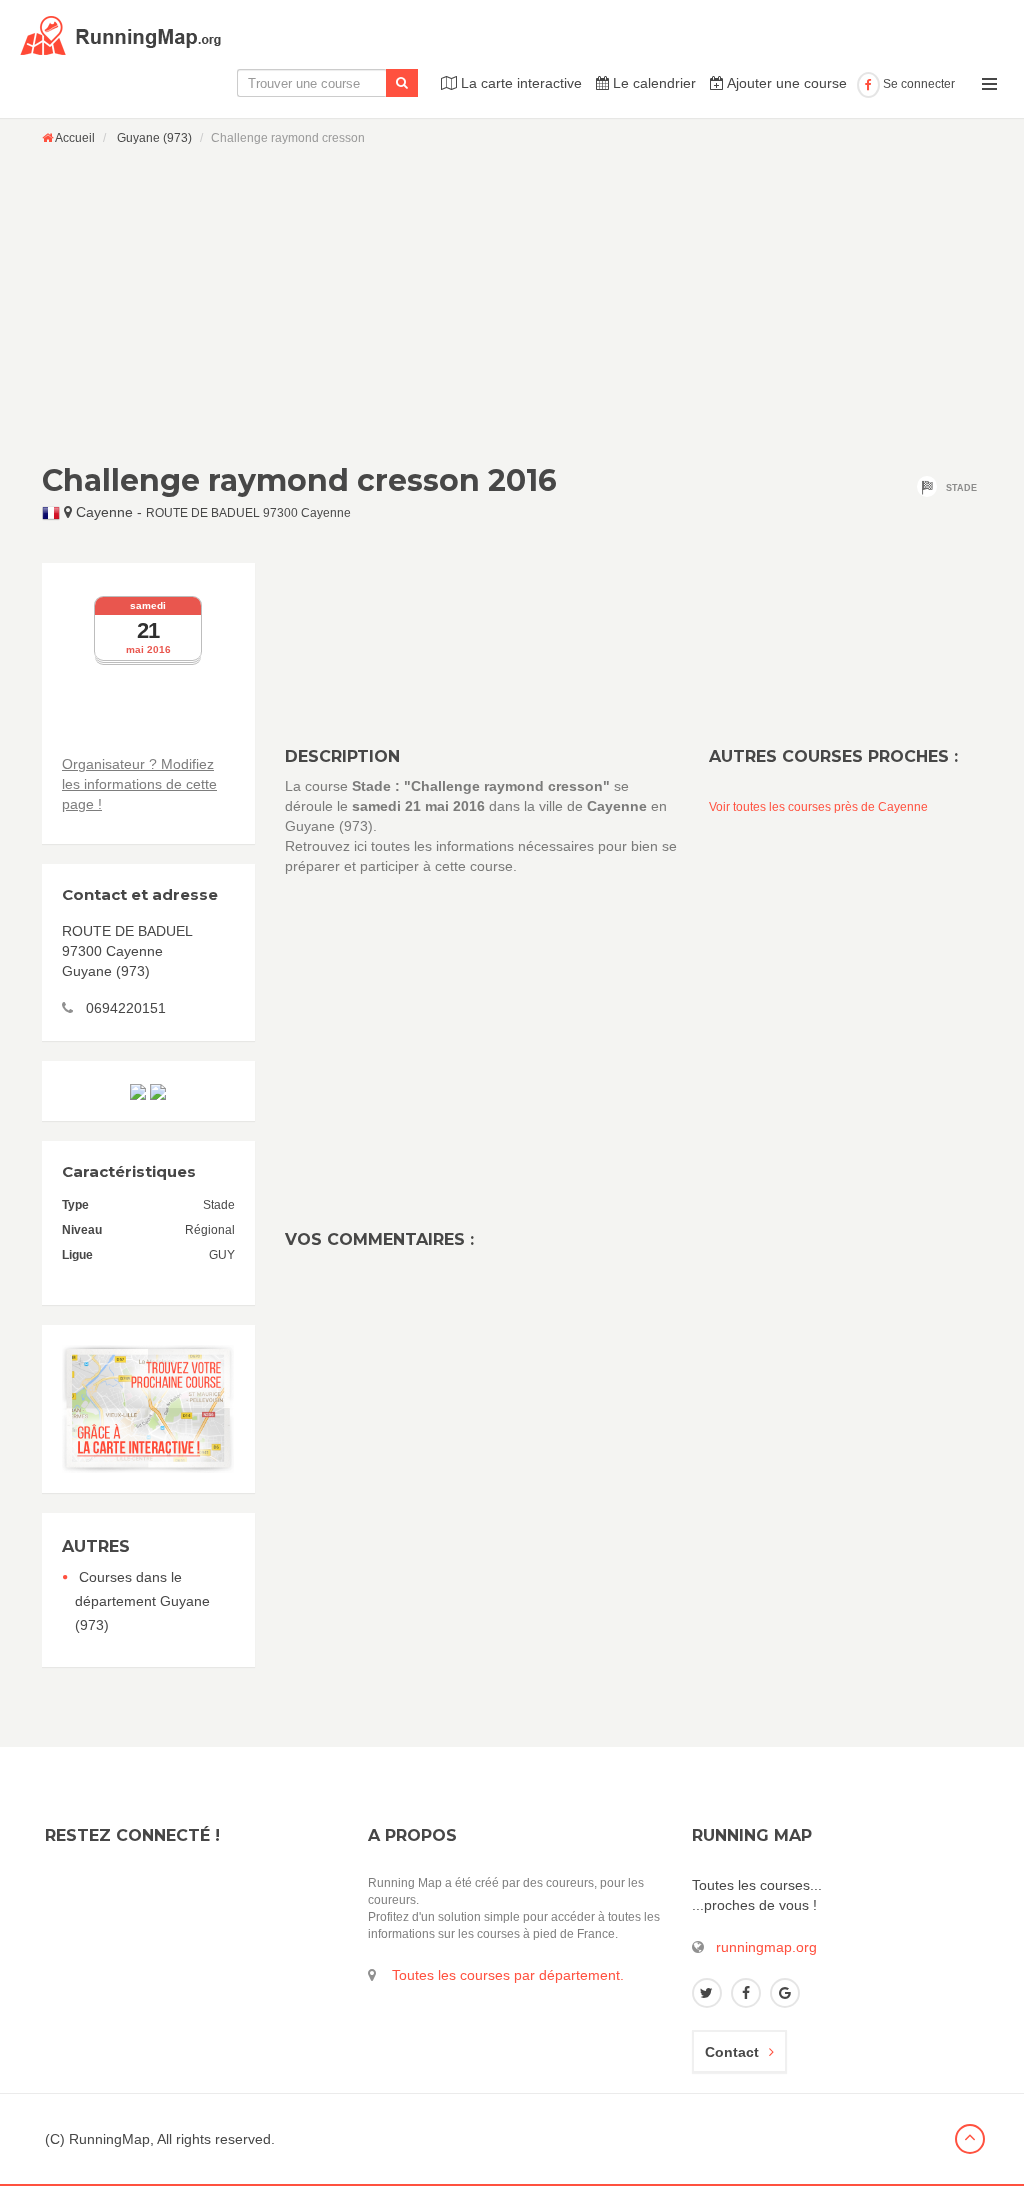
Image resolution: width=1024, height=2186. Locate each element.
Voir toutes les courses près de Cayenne (818, 807)
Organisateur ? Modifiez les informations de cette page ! (139, 784)
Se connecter (917, 84)
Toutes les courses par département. (508, 1975)
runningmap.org (766, 1947)
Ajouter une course (785, 83)
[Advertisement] (512, 304)
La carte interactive (519, 83)
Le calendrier (652, 83)
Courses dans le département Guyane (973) (142, 1601)
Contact (732, 2052)
